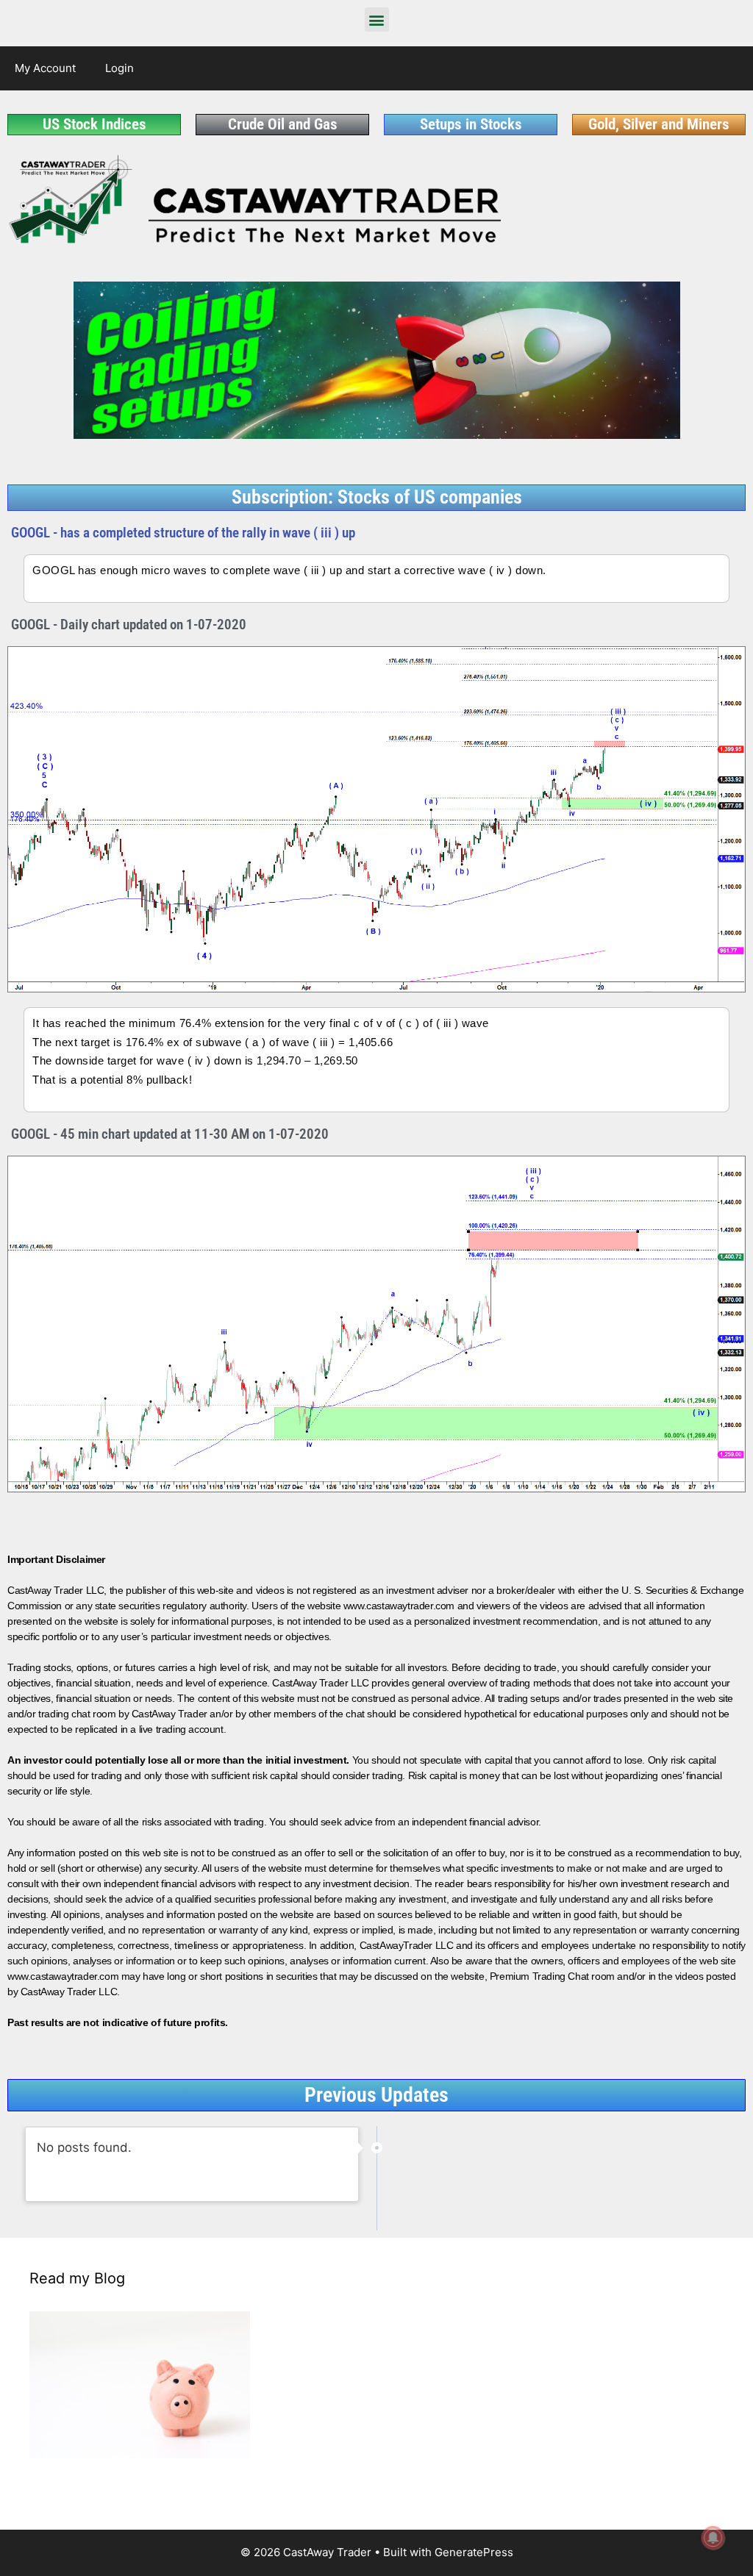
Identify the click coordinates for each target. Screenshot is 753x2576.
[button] (377, 19)
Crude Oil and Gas (283, 124)
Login (119, 68)
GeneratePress (474, 2552)
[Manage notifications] (713, 2538)
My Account (45, 68)
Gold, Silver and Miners (659, 124)
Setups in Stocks (471, 124)
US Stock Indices (94, 124)
